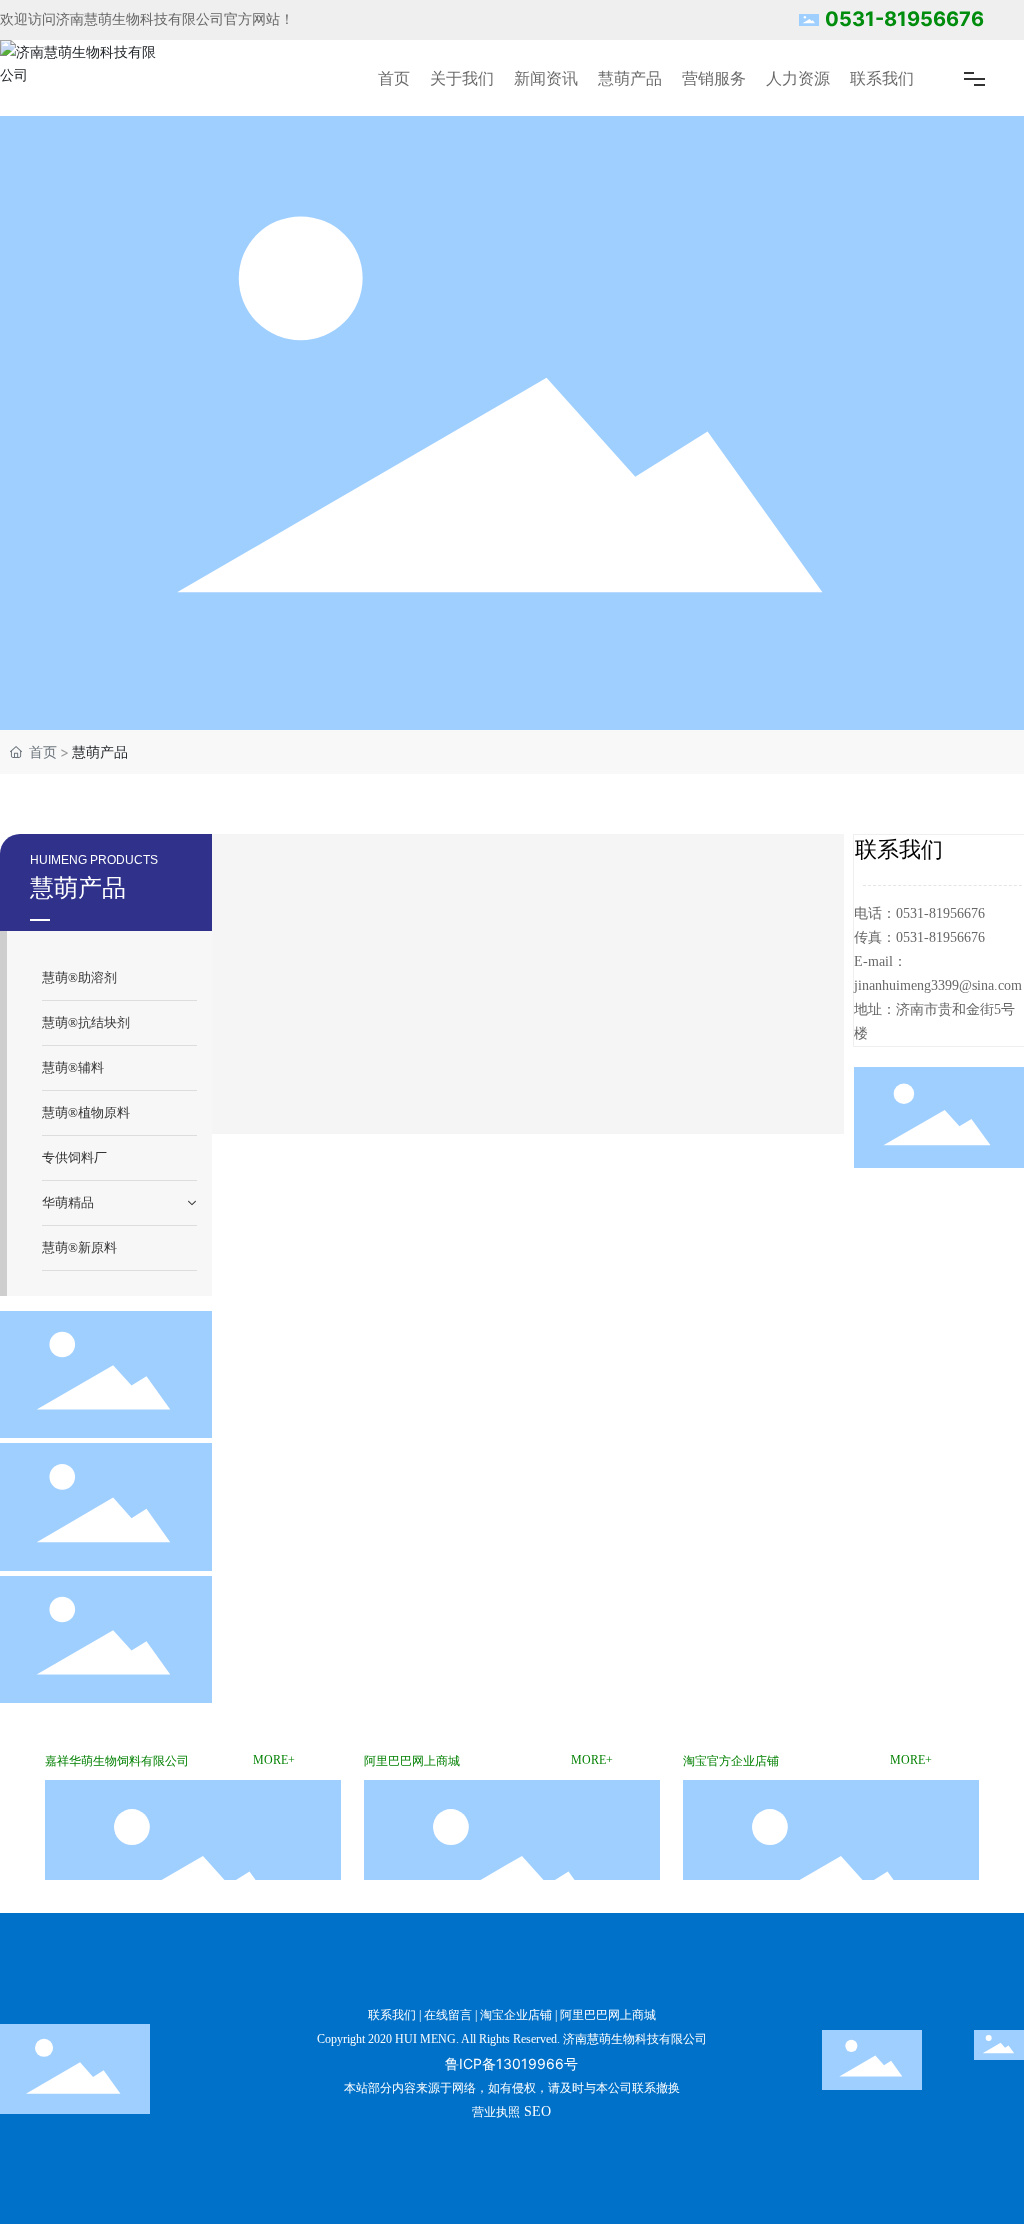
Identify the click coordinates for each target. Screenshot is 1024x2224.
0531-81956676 (904, 19)
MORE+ (274, 1760)
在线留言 (448, 2015)
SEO (537, 2111)
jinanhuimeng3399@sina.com (938, 985)
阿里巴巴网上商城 (608, 2015)
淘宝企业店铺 (516, 2015)
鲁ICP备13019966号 (511, 2063)
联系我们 (392, 2015)
